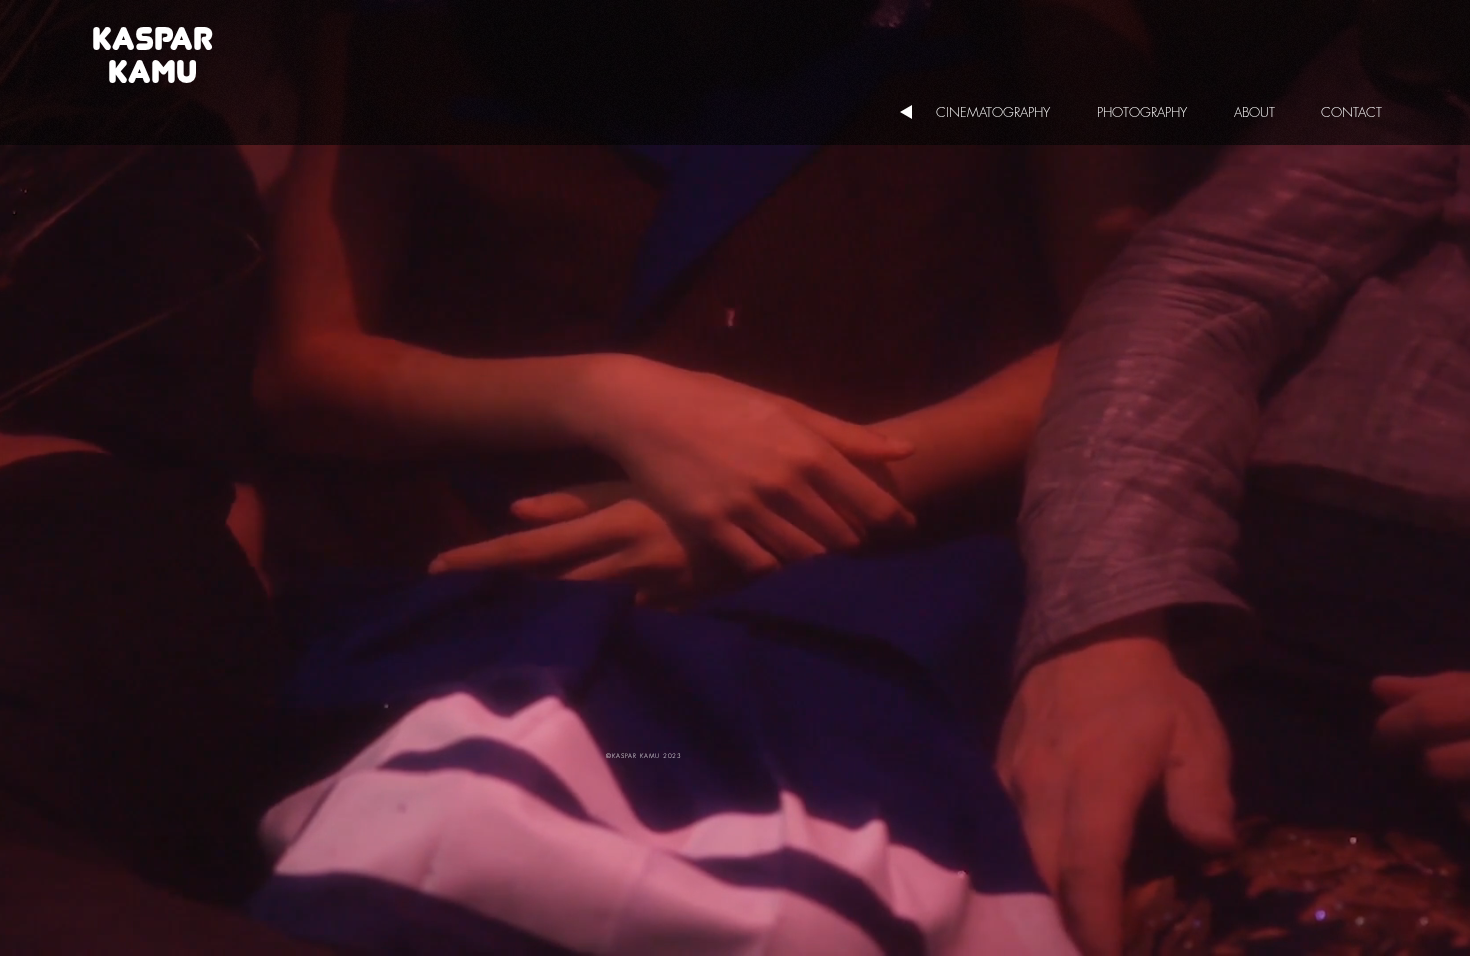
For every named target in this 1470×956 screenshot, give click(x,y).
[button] (1001, 112)
